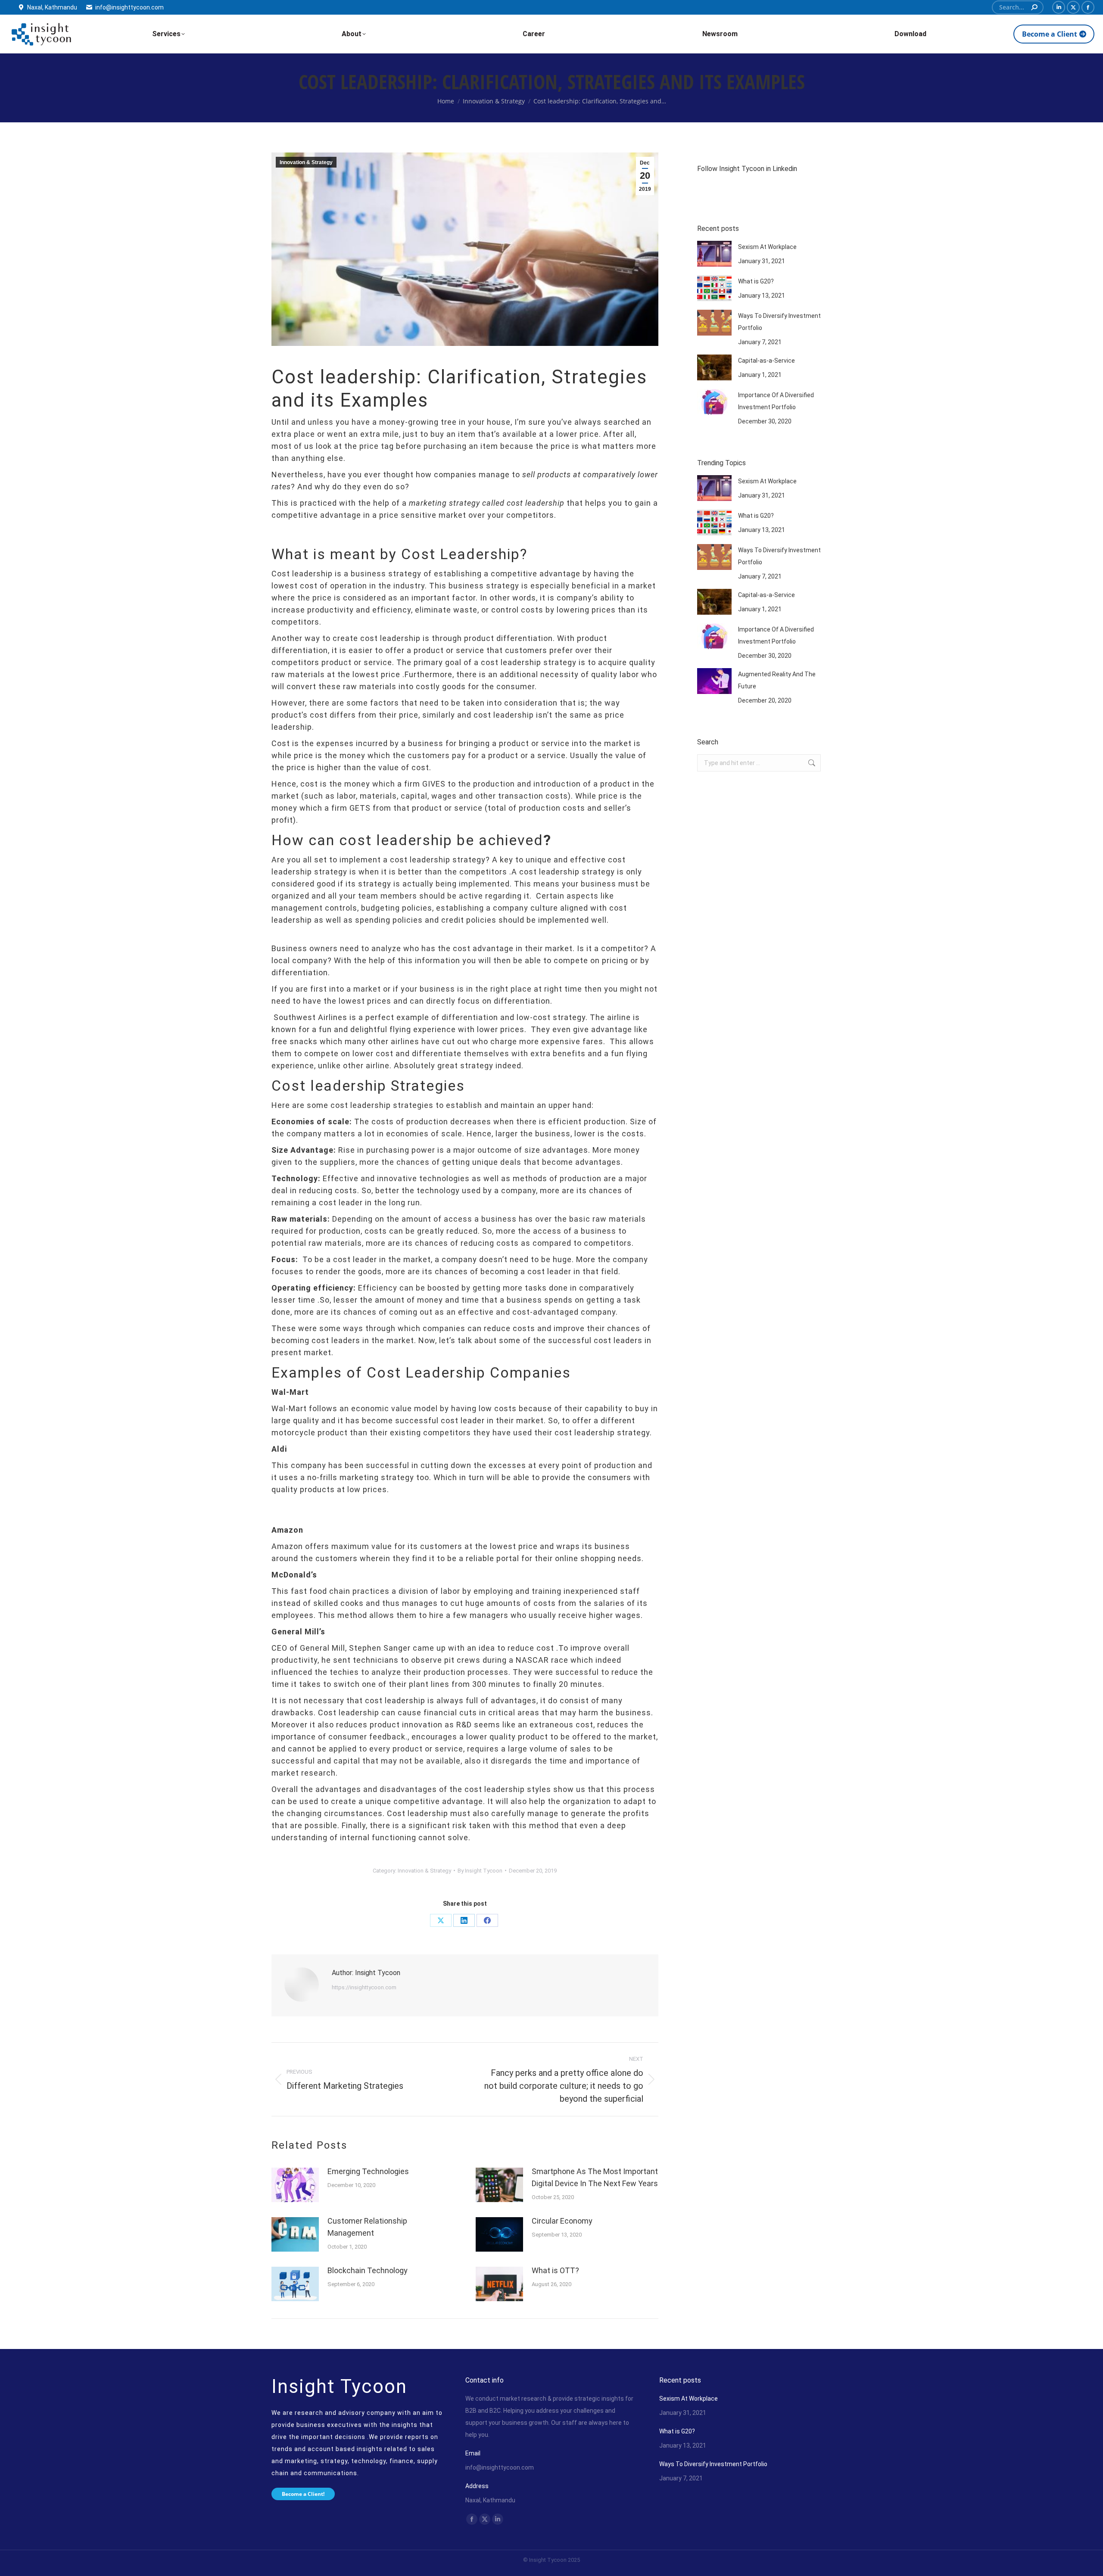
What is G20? (756, 281)
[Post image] (295, 2185)
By (480, 1871)
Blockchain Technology (368, 2270)
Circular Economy (562, 2221)
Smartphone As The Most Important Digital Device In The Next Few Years (595, 2177)
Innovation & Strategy (306, 162)
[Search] (1034, 7)
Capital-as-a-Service (766, 361)
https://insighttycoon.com (364, 1987)
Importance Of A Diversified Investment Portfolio (776, 401)
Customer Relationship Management (367, 2227)
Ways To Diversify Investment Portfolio (779, 322)
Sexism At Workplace (767, 247)
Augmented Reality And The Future (777, 680)
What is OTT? (555, 2270)
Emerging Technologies (368, 2171)
